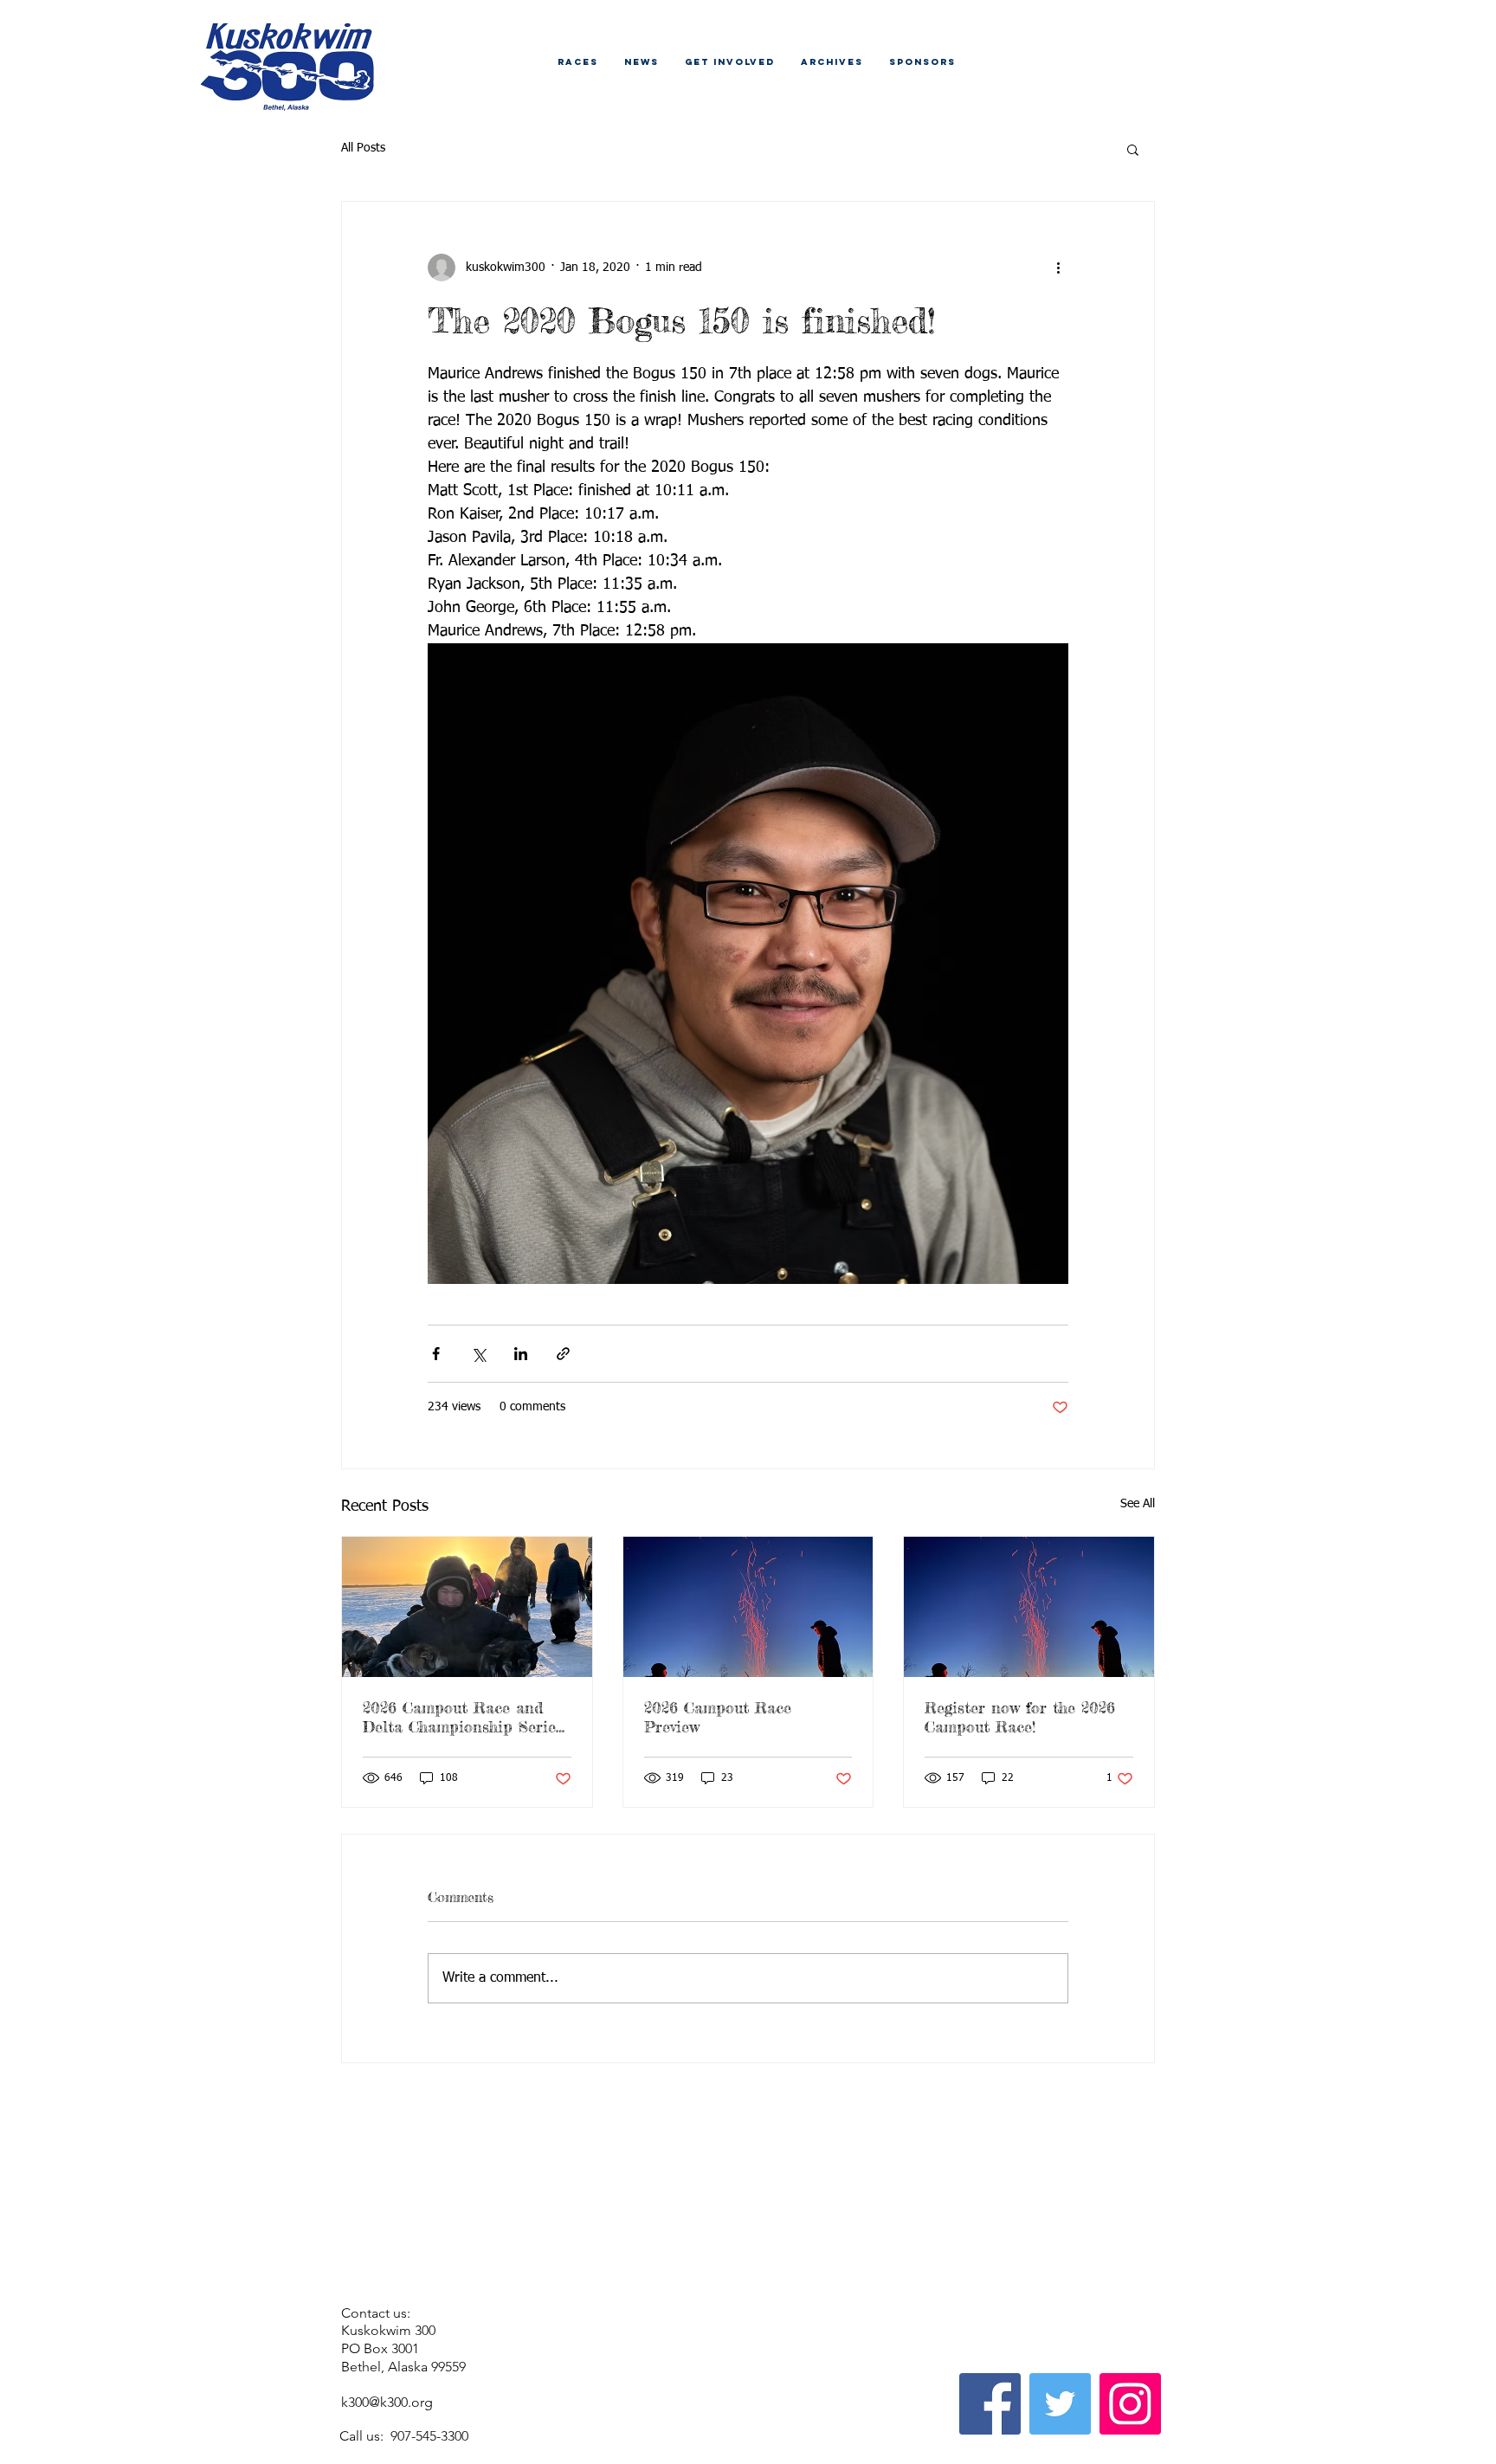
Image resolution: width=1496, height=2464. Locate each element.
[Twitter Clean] (1093, 2135)
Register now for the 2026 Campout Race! (1020, 1717)
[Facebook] (990, 2404)
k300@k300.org (387, 2402)
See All (1138, 1504)
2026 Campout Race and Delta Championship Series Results (463, 1717)
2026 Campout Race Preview (718, 1717)
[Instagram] (1130, 2404)
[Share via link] (563, 1354)
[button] (1133, 149)
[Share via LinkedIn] (521, 1354)
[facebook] (1119, 2135)
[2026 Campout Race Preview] (748, 1607)
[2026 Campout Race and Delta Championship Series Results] (467, 1607)
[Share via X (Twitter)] (478, 1354)
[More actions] (1058, 268)
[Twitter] (1060, 2404)
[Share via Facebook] (436, 1354)
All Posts (363, 148)
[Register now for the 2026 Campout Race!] (1029, 1607)
